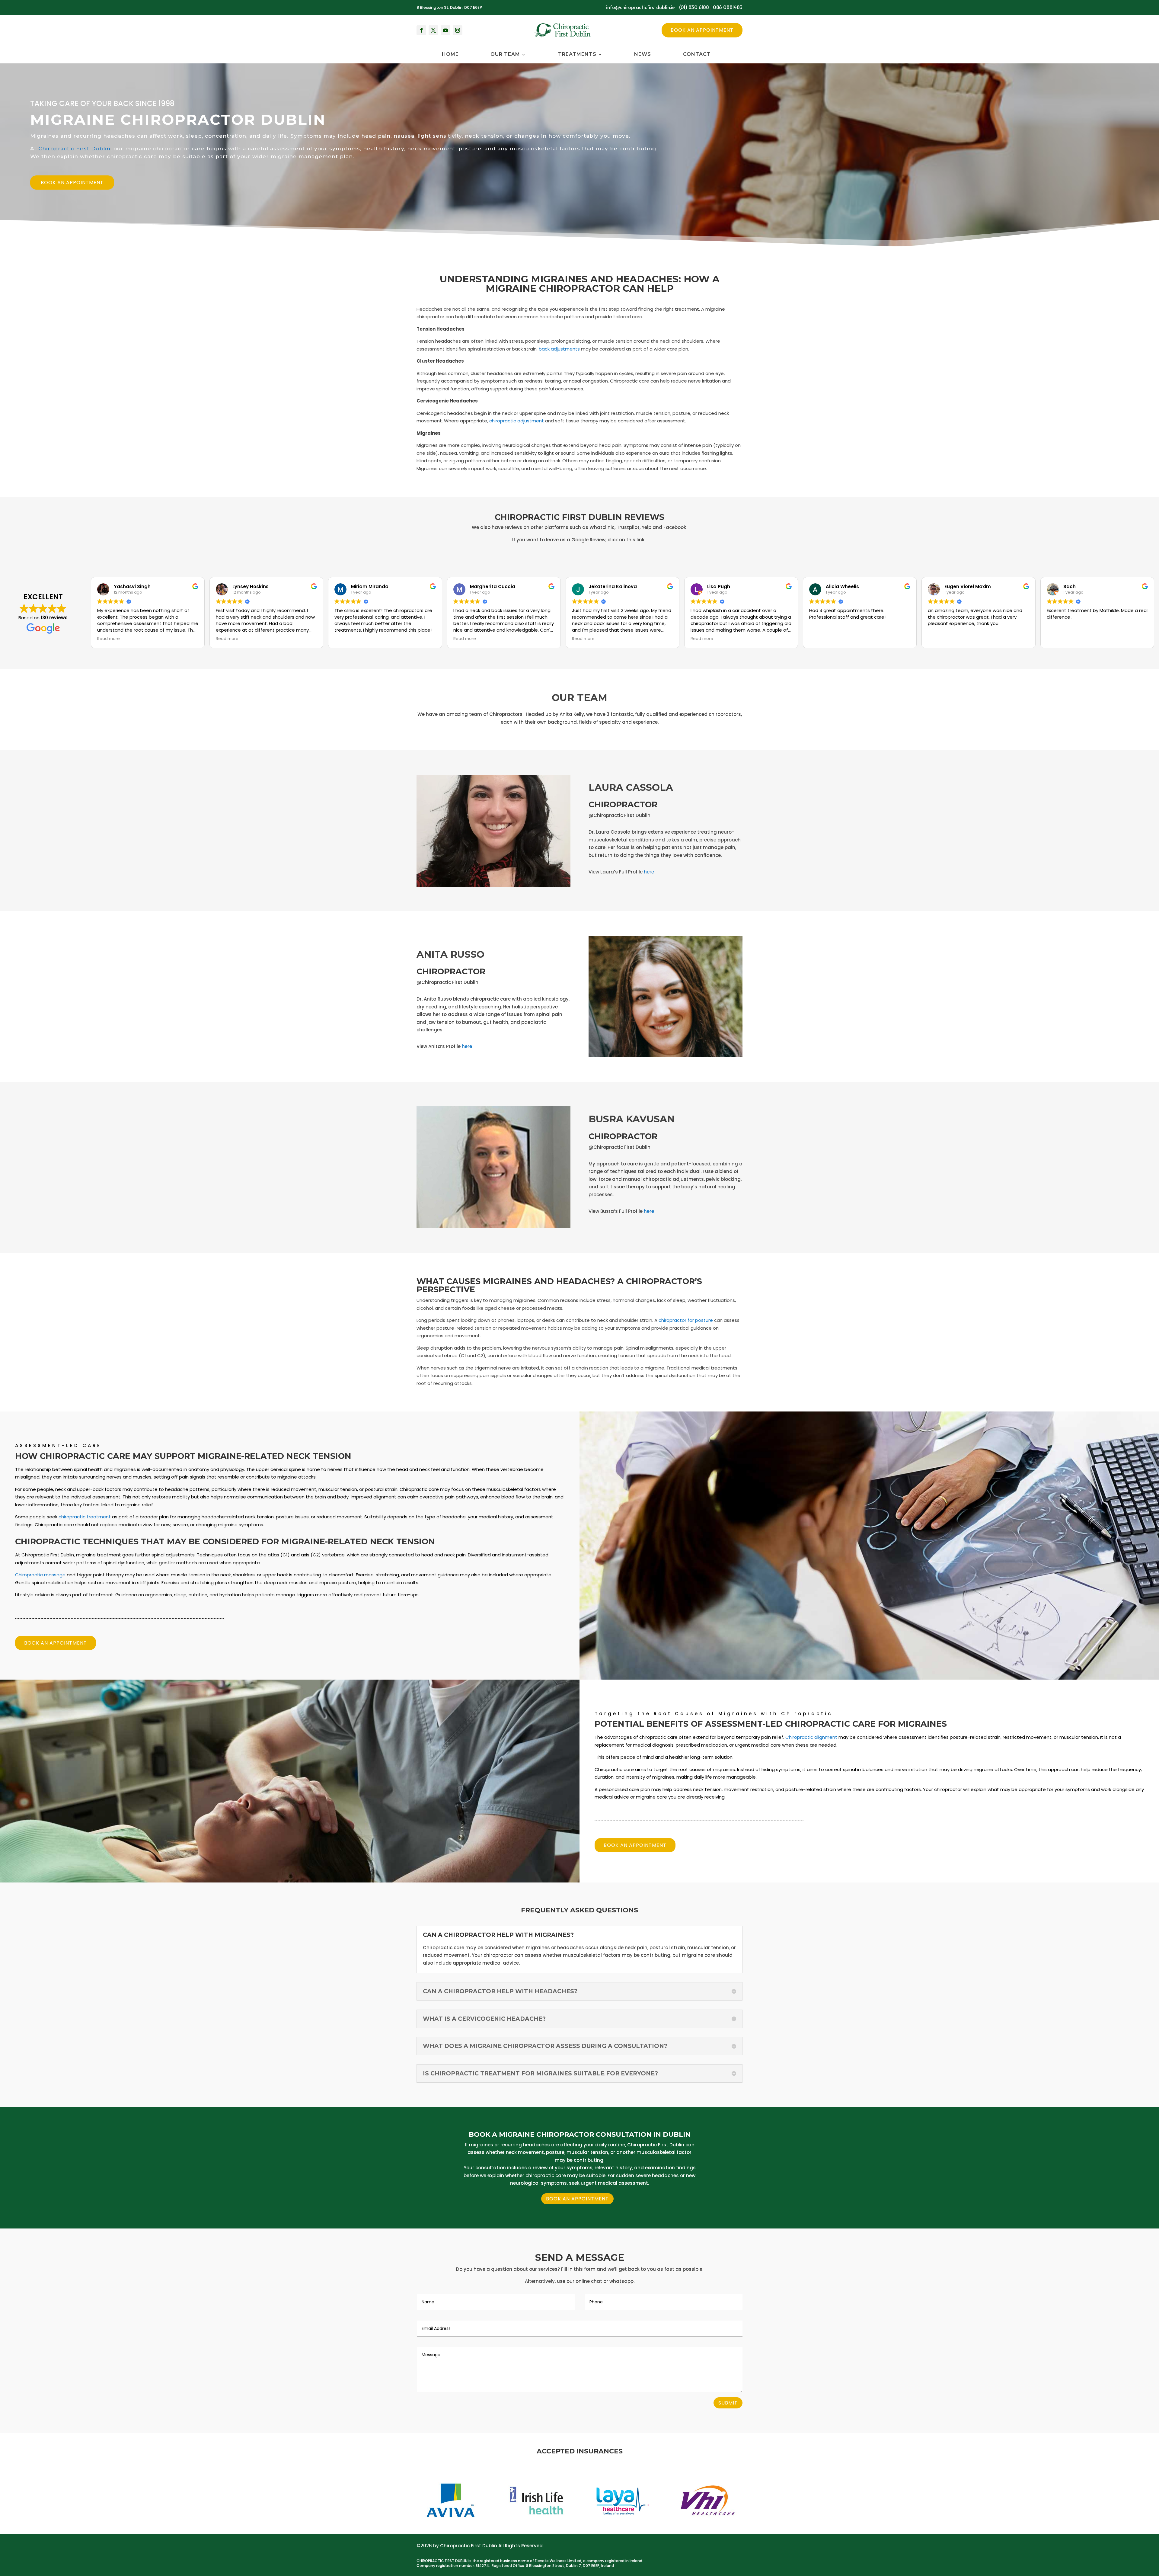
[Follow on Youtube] (445, 30)
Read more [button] (109, 639)
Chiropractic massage (40, 1575)
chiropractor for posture (686, 1320)
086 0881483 (728, 7)
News (643, 55)
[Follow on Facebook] (421, 30)
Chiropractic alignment (811, 1737)
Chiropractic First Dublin (74, 149)
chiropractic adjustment (517, 421)
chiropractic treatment (85, 1517)
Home (450, 55)
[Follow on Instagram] (458, 30)
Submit (728, 2403)
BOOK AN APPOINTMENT (72, 183)
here (649, 872)
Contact (697, 55)
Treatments (577, 55)
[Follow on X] (433, 30)
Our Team (505, 55)
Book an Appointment (702, 30)
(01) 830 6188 (694, 7)
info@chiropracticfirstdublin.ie (640, 7)
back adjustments (559, 349)
